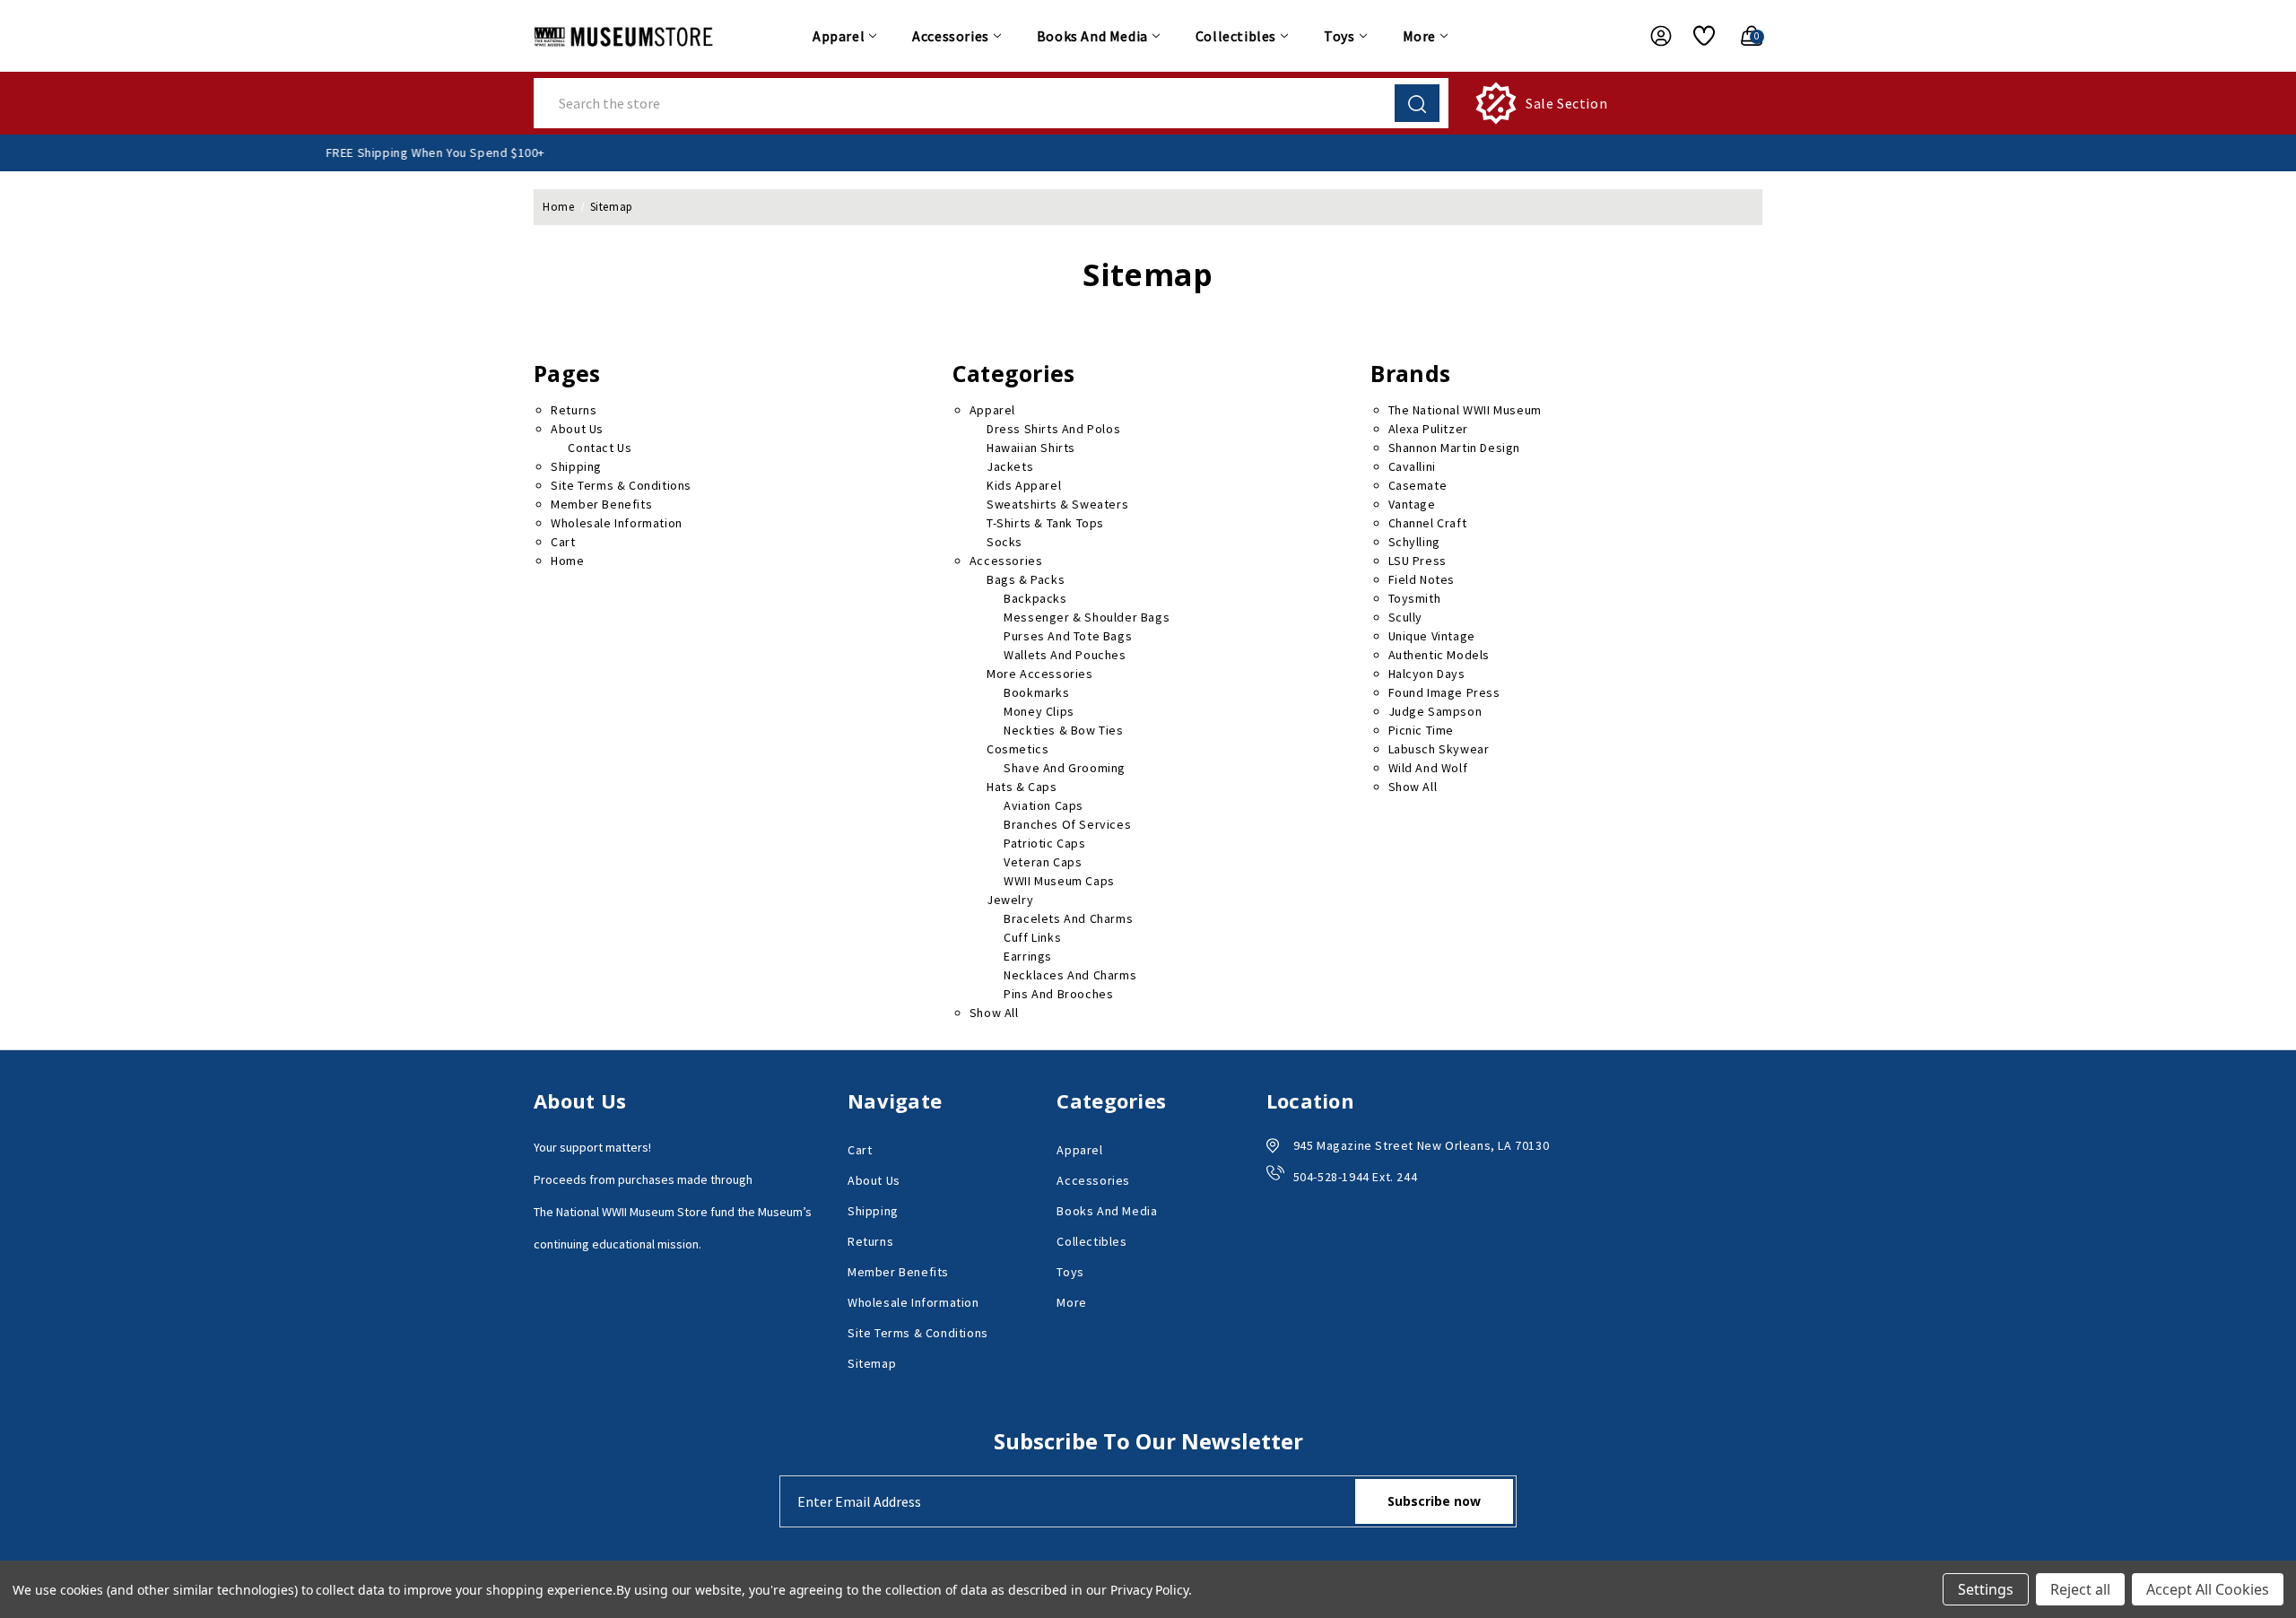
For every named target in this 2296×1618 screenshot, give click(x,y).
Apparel (839, 36)
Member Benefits (601, 504)
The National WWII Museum (1465, 410)
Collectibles (1236, 36)
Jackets (1010, 466)
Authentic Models (1439, 655)
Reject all (2080, 1589)
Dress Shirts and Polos (1053, 429)
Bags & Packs (1026, 579)
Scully (1406, 617)
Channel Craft (1428, 523)
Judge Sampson (1435, 711)
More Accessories (1040, 674)
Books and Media (1092, 36)
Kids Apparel (1024, 485)
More (1419, 36)
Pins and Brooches (1058, 994)
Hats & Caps (1022, 787)
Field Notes (1422, 579)
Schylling (1414, 542)
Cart (563, 542)
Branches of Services (1067, 824)
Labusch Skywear (1439, 749)
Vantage (1412, 504)
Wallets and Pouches (1065, 655)
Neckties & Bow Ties (1063, 730)
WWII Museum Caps (1059, 881)
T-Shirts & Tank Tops (1045, 523)
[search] (1417, 103)
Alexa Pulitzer (1428, 429)
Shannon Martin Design (1455, 448)
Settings (1986, 1589)
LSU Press (1418, 561)
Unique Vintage (1432, 636)
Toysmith (1415, 598)
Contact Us (600, 448)
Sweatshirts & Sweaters (1057, 504)
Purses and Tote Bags (1068, 636)
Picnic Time (1422, 730)
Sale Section (1566, 103)
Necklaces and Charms (1070, 975)
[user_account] (1652, 36)
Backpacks (1035, 598)
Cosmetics (1018, 749)
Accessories (951, 36)
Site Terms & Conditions (621, 485)
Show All (994, 1013)
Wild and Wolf (1428, 768)
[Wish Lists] (1697, 36)
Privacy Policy (1149, 1590)
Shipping (576, 466)
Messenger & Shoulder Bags (1087, 617)
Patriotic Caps (1044, 843)
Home (567, 561)
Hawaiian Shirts (1031, 448)
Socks (1004, 542)
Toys (1339, 36)
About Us (577, 429)
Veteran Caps (1043, 862)
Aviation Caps (1044, 805)
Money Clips (1039, 711)
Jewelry (1010, 900)
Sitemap (872, 1363)
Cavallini (1412, 466)
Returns (574, 410)
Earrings (1028, 956)
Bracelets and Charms (1068, 918)
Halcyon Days (1427, 674)
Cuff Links (1032, 937)
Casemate (1418, 485)
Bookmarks (1036, 692)
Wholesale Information (617, 523)
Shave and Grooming (1065, 768)
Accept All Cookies (2208, 1589)
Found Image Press (1444, 692)
